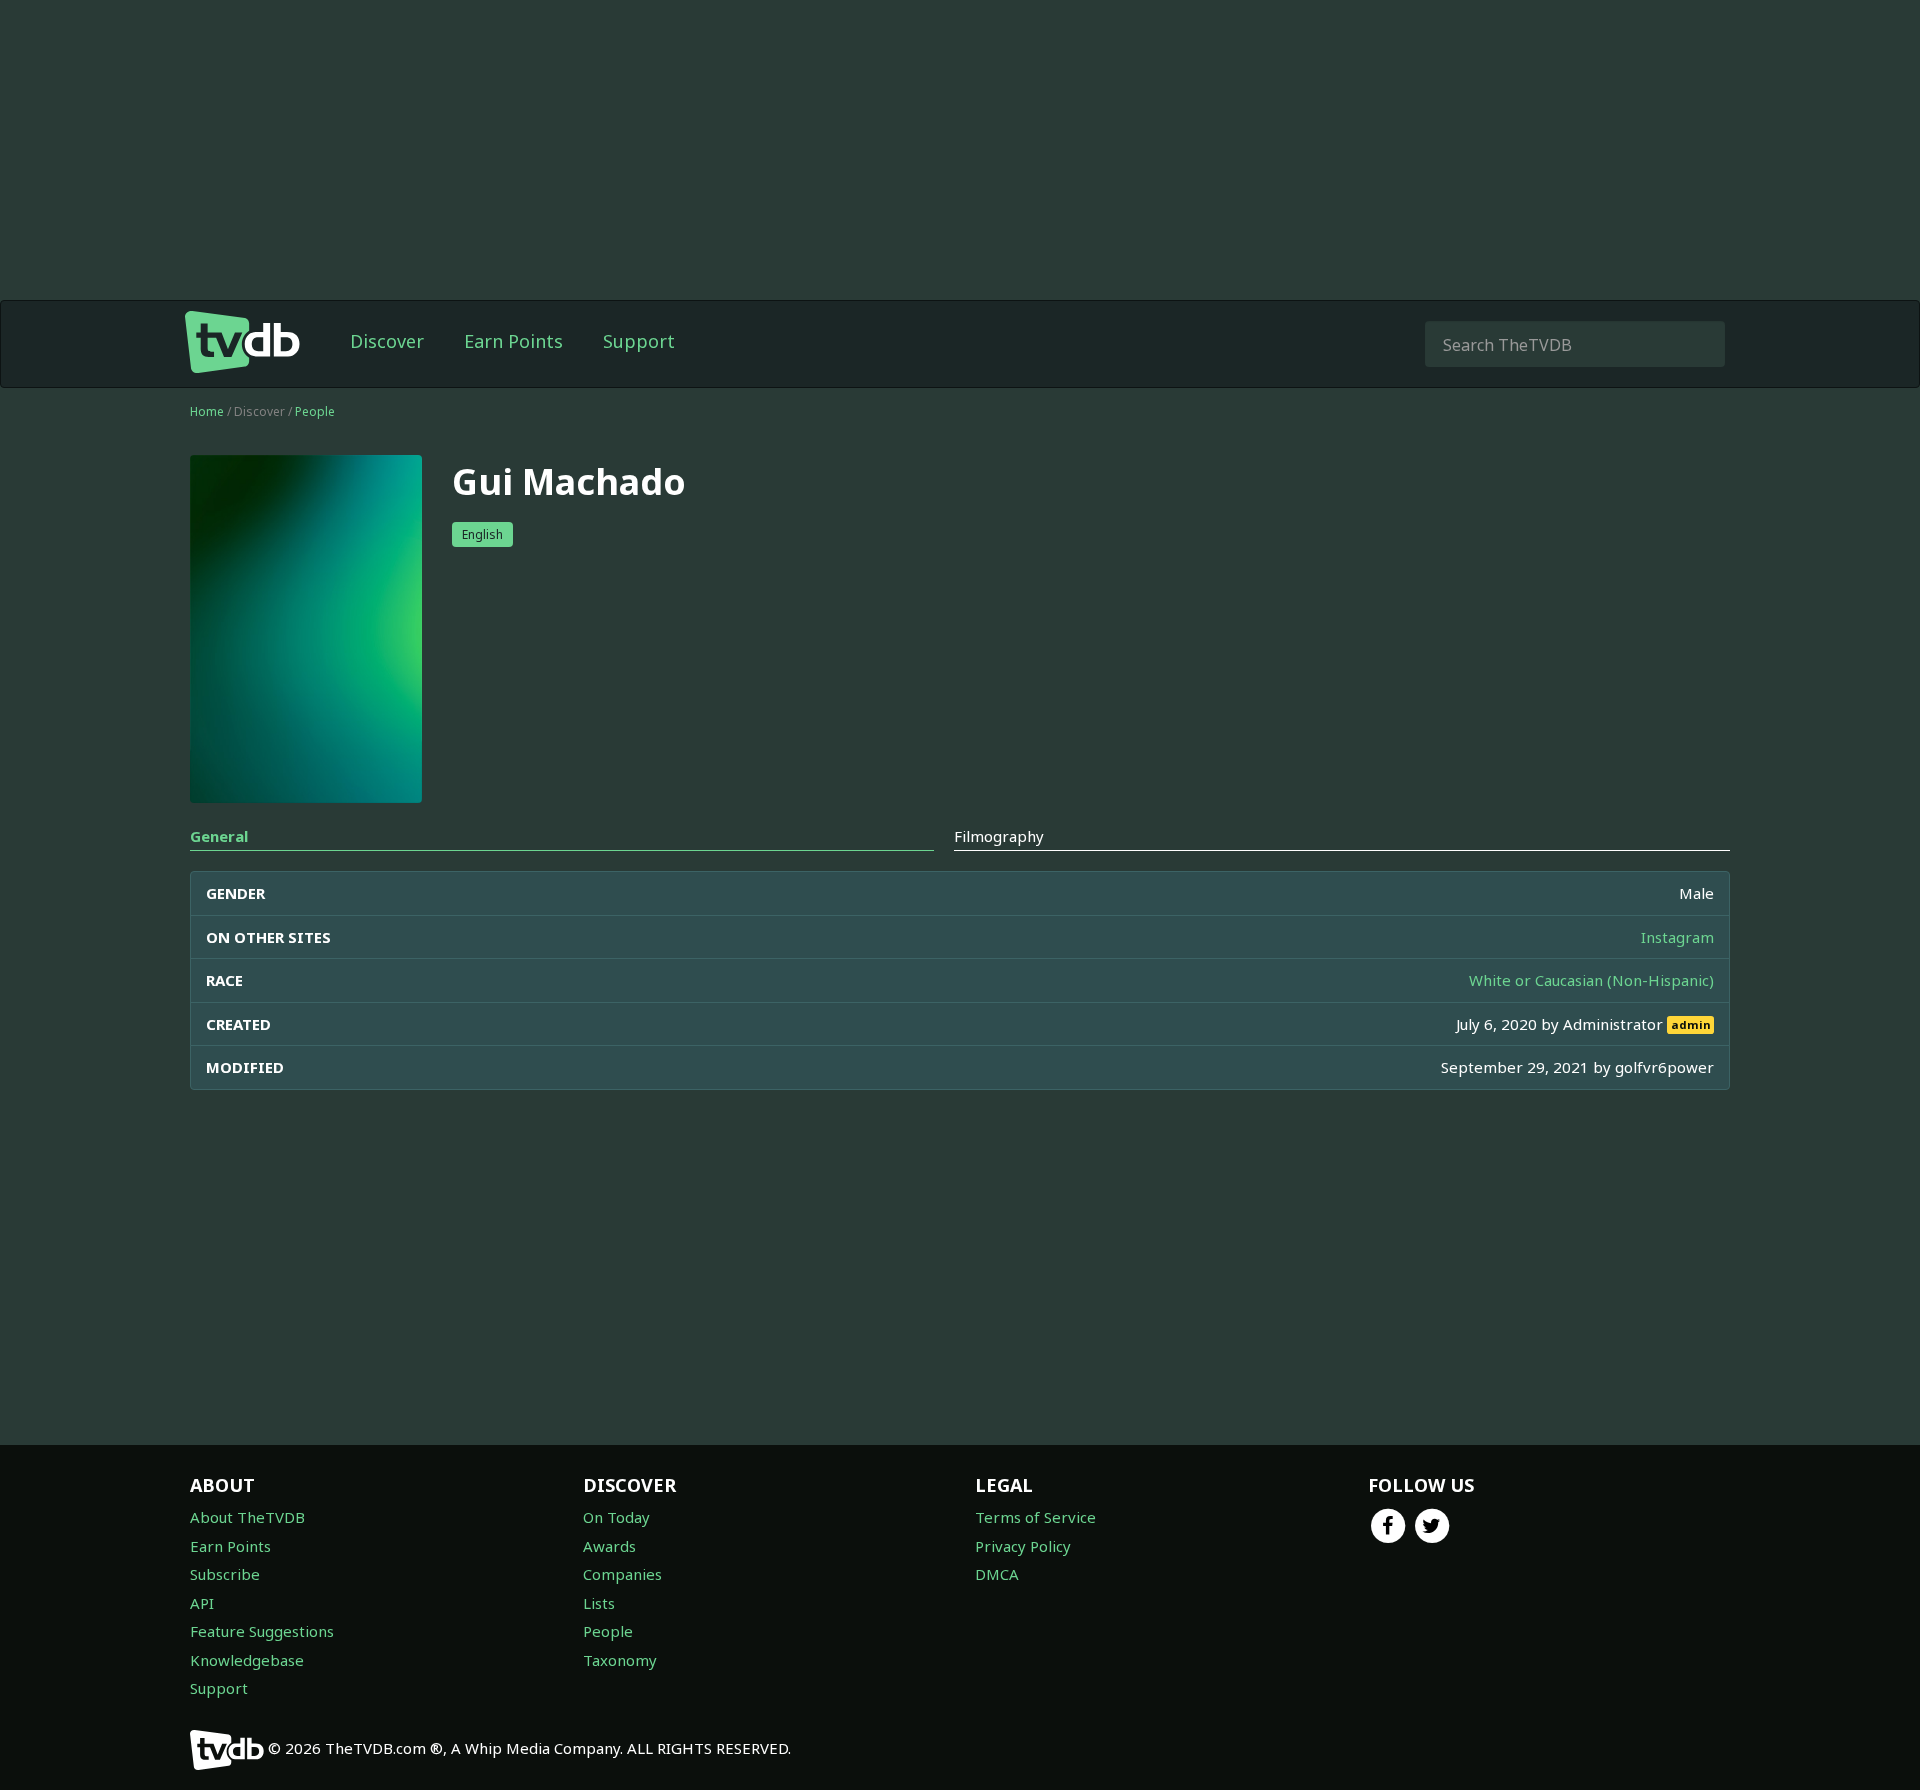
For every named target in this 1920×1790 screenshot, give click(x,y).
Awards (609, 1546)
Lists (599, 1603)
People (315, 411)
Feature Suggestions (262, 1631)
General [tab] (219, 836)
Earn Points (513, 341)
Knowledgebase (247, 1660)
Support (639, 341)
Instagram (1677, 937)
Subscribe (225, 1574)
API (202, 1603)
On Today (616, 1517)
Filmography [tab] (999, 836)
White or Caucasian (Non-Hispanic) (1591, 980)
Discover (387, 341)
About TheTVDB (247, 1517)
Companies (622, 1574)
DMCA (997, 1574)
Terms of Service (1035, 1517)
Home (207, 411)
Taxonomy (620, 1660)
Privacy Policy (1023, 1546)
